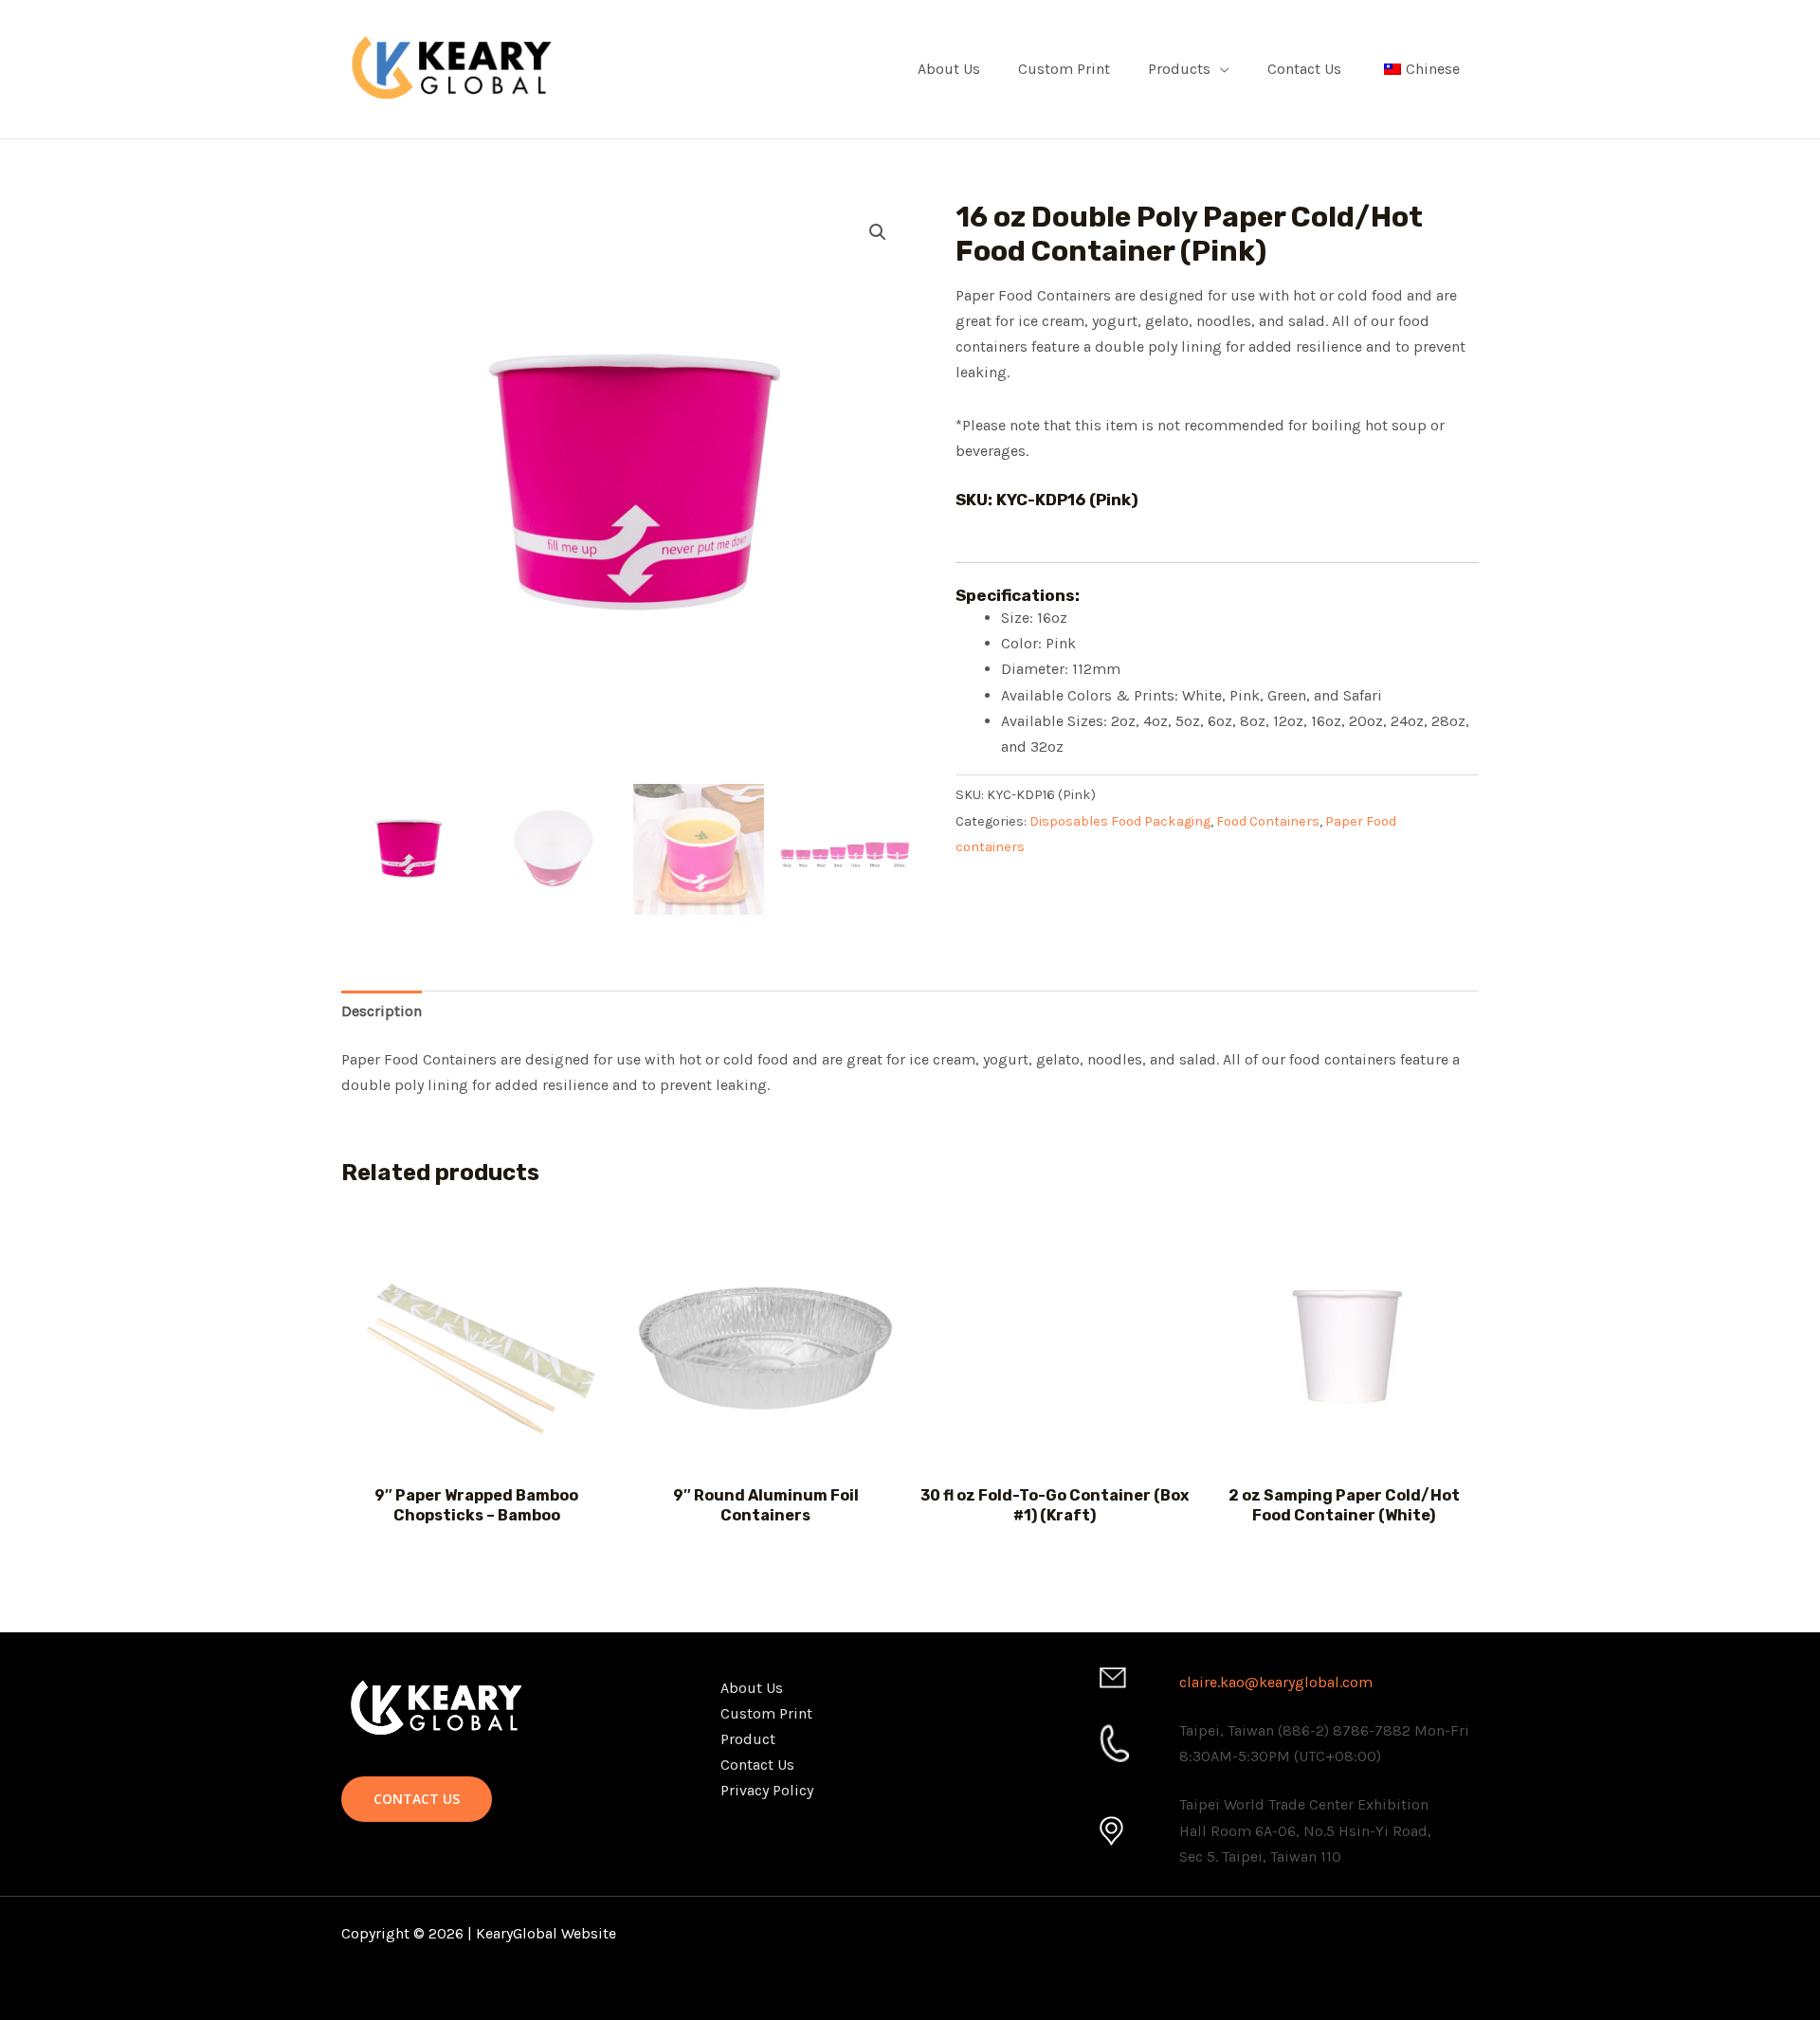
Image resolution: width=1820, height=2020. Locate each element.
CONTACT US (417, 1799)
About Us (949, 69)
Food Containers (1268, 821)
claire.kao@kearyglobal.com (1276, 1682)
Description (382, 1011)
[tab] (382, 1011)
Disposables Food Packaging (1120, 821)
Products (1179, 69)
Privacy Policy (767, 1790)
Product (748, 1739)
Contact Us (1304, 69)
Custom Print (1064, 69)
